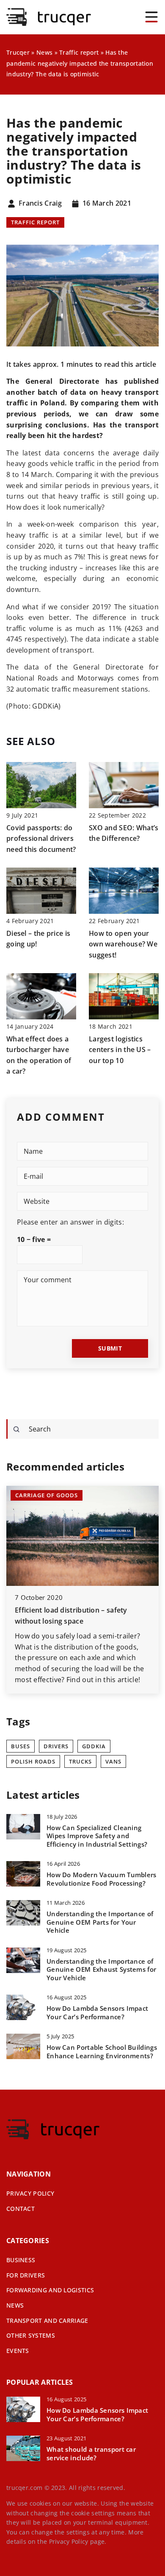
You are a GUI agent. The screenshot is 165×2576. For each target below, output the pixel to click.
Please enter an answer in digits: (70, 1222)
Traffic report (35, 222)
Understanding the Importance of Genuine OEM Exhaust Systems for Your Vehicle (101, 1970)
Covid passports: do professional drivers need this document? (41, 839)
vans (113, 1761)
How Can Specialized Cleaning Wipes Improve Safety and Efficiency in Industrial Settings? (97, 1836)
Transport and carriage (47, 2321)
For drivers (26, 2275)
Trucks (80, 1761)
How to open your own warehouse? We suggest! (123, 944)
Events (18, 2351)
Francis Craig (40, 204)
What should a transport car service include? (91, 2454)
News (15, 2305)
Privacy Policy (69, 2541)
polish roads (33, 1761)
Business (21, 2260)
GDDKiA (94, 1746)
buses (21, 1746)
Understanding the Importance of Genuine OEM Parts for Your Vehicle (100, 1922)
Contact (21, 2209)
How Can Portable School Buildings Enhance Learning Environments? (102, 2052)
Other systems (31, 2335)
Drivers (56, 1746)
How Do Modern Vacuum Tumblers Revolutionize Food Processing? (102, 1879)
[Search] (16, 1429)
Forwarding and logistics (50, 2290)
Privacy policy (30, 2193)
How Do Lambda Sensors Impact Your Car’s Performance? (97, 2013)
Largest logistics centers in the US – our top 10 (120, 1050)
